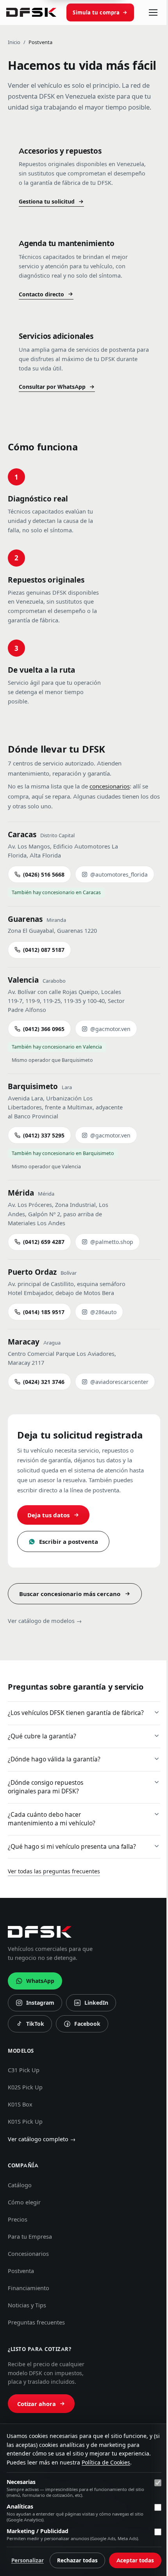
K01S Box (20, 2157)
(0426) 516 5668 (44, 875)
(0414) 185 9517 (44, 1312)
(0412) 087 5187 (44, 950)
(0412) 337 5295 (44, 1136)
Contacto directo (41, 294)
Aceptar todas (129, 2560)
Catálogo (20, 2238)
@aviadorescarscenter (119, 1382)
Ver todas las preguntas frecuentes (54, 1924)
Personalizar (78, 2541)
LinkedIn (91, 2057)
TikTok (32, 2078)
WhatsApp (40, 2034)
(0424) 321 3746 (44, 1382)
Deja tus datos (48, 1515)
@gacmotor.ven (110, 1029)
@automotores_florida (119, 875)
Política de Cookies (106, 2443)
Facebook (82, 2078)
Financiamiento (29, 2341)
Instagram (35, 2057)
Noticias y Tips (27, 2358)
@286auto (103, 1312)
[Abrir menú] (153, 12)
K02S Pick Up (25, 2140)
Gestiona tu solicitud (47, 202)
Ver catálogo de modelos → (45, 1621)
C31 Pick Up (24, 2123)
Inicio (14, 42)
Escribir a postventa (69, 1542)
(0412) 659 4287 (44, 1242)
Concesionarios (28, 2307)
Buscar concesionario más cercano (70, 1594)
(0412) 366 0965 (44, 1029)
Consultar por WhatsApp (52, 387)
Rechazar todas (128, 2541)
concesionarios (110, 786)
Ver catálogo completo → (42, 2192)
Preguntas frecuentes (36, 2375)
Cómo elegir (24, 2255)
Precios (18, 2272)
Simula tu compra (96, 12)
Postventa (21, 2324)
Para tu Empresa (30, 2289)
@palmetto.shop (112, 1242)
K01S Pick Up (25, 2174)
